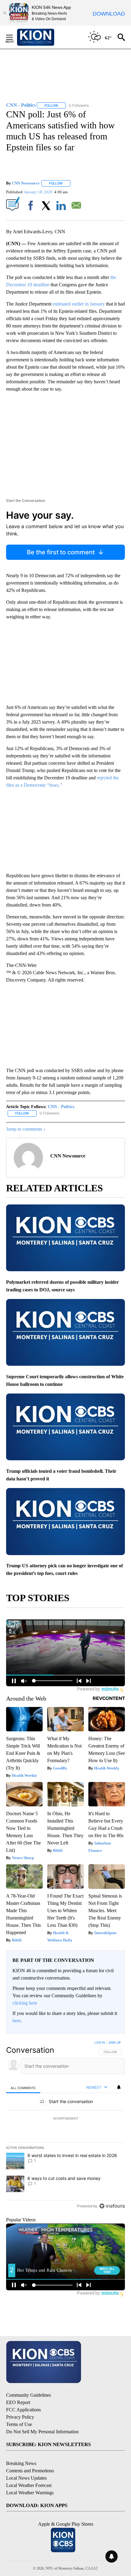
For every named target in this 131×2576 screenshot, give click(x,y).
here (17, 2021)
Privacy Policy (20, 2417)
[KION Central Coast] (44, 37)
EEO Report (18, 2402)
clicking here (25, 2003)
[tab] (23, 2088)
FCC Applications (23, 2410)
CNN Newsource (26, 183)
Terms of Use (19, 2424)
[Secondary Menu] (14, 37)
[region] (65, 2126)
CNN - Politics (61, 1107)
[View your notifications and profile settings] (119, 2087)
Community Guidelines (28, 2395)
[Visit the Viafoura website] (112, 2206)
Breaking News (21, 2463)
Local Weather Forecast (29, 2485)
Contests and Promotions (30, 2471)
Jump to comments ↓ (26, 1129)
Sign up (115, 2042)
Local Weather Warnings (30, 2493)
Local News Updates (26, 2478)
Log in (100, 2042)
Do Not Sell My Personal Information (42, 2432)
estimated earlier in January (79, 304)
